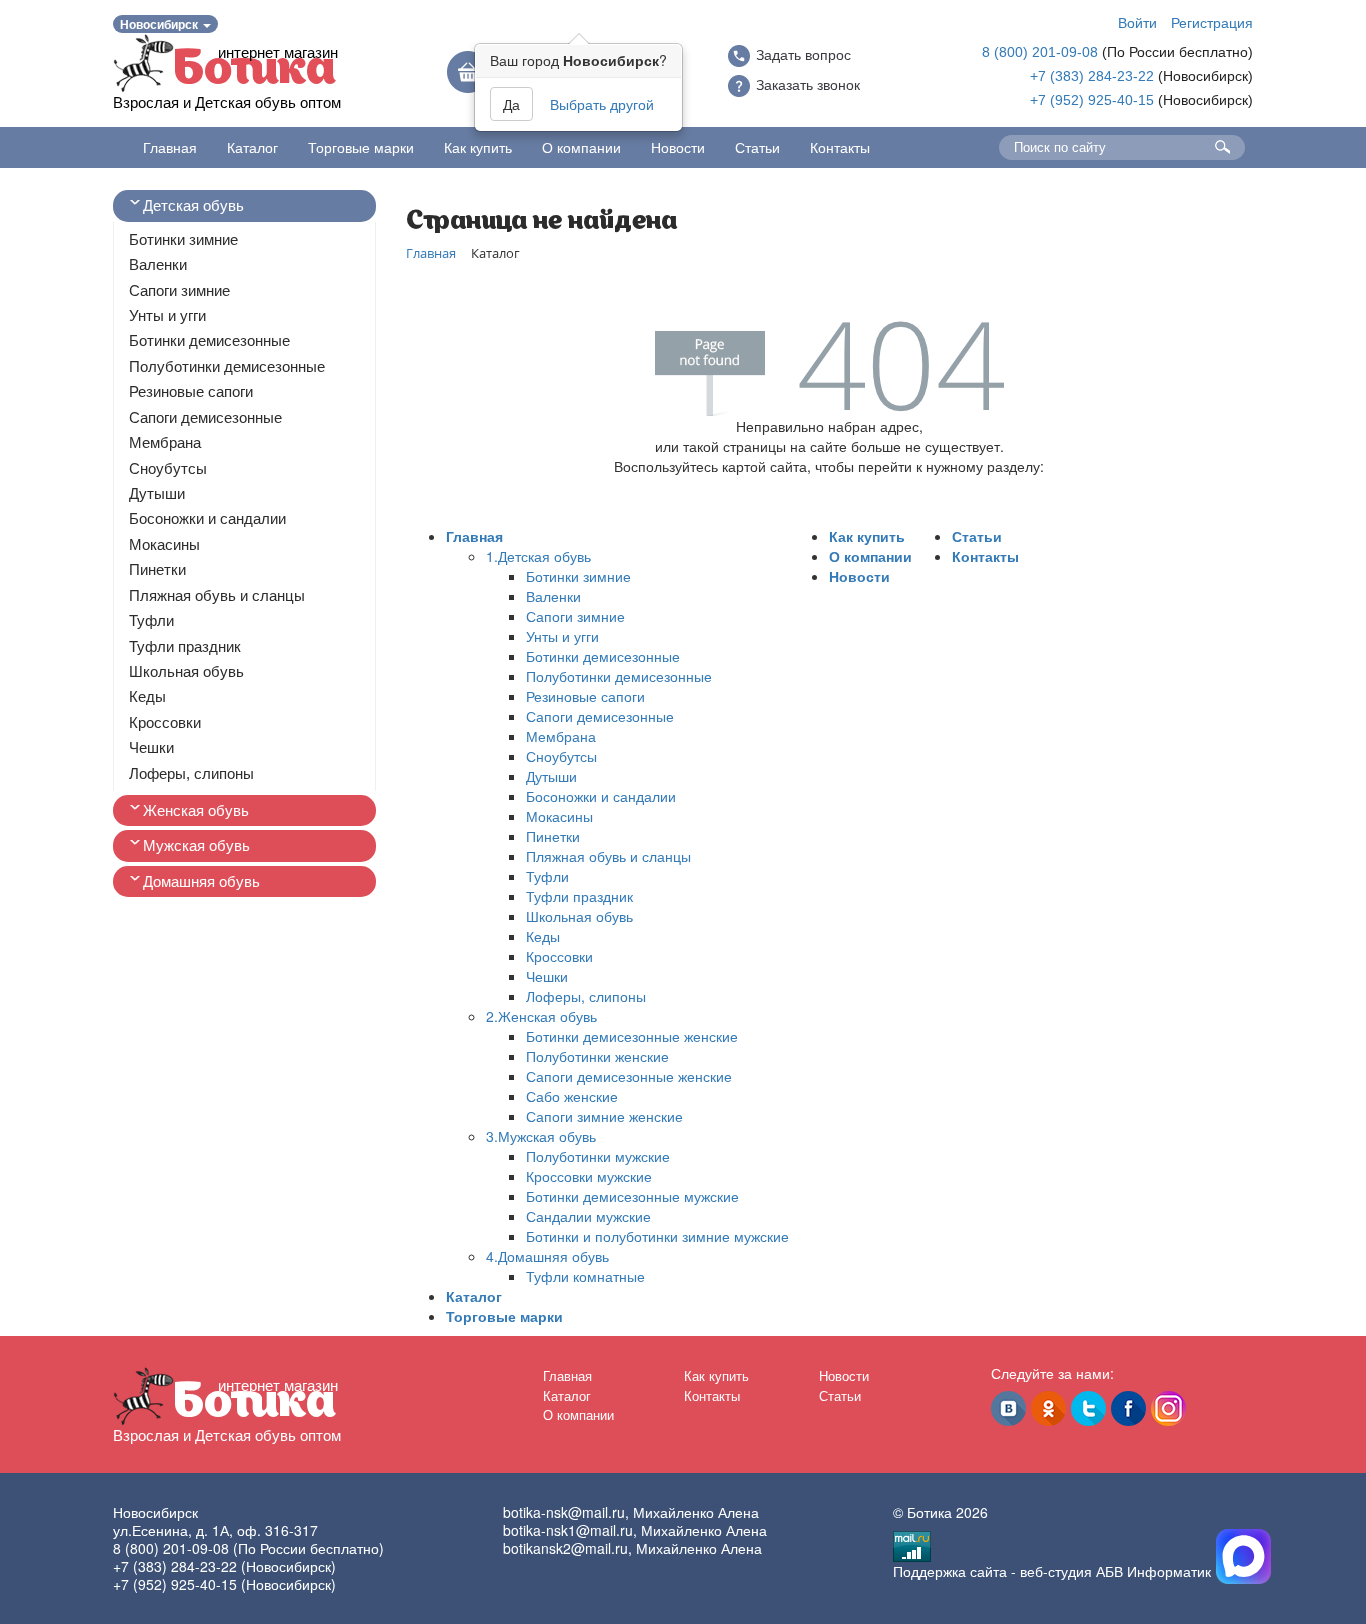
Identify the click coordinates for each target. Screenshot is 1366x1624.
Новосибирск (160, 24)
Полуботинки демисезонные (227, 366)
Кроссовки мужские (589, 1176)
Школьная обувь (186, 671)
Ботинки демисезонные (209, 340)
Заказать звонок (808, 85)
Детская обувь (193, 205)
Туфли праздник (185, 646)
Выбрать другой (602, 104)
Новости (678, 147)
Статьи (757, 147)
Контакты (840, 147)
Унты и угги (167, 315)
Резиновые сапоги (191, 391)
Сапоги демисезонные (205, 417)
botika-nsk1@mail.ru (568, 1530)
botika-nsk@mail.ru (564, 1512)
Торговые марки (361, 147)
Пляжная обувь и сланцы (217, 595)
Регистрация (1212, 22)
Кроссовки (165, 722)
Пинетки (157, 569)
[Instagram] (1168, 1408)
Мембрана (165, 442)
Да (511, 104)
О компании (581, 147)
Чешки (151, 747)
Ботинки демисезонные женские (632, 1036)
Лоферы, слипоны (191, 773)
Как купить (478, 147)
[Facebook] (1128, 1408)
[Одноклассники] (1048, 1408)
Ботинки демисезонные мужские (632, 1196)
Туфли (151, 620)
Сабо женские (572, 1096)
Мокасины (164, 544)
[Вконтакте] (1008, 1408)
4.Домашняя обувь (547, 1256)
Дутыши (157, 493)
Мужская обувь (196, 845)
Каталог (252, 147)
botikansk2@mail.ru (565, 1548)
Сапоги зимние (179, 290)
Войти (1137, 22)
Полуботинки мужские (598, 1156)
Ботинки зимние (183, 239)
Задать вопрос (803, 55)
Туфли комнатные (585, 1276)
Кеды (147, 696)
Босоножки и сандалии (207, 518)
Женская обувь (196, 810)
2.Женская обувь (541, 1016)
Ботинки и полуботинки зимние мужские (657, 1236)
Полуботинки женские (597, 1056)
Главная (170, 147)
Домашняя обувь (201, 881)
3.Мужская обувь (541, 1136)
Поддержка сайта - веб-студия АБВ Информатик (1052, 1571)
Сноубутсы (168, 468)
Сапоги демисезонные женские (629, 1076)
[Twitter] (1088, 1408)
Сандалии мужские (588, 1216)
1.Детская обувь (538, 556)
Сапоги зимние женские (604, 1116)
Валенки (158, 264)
